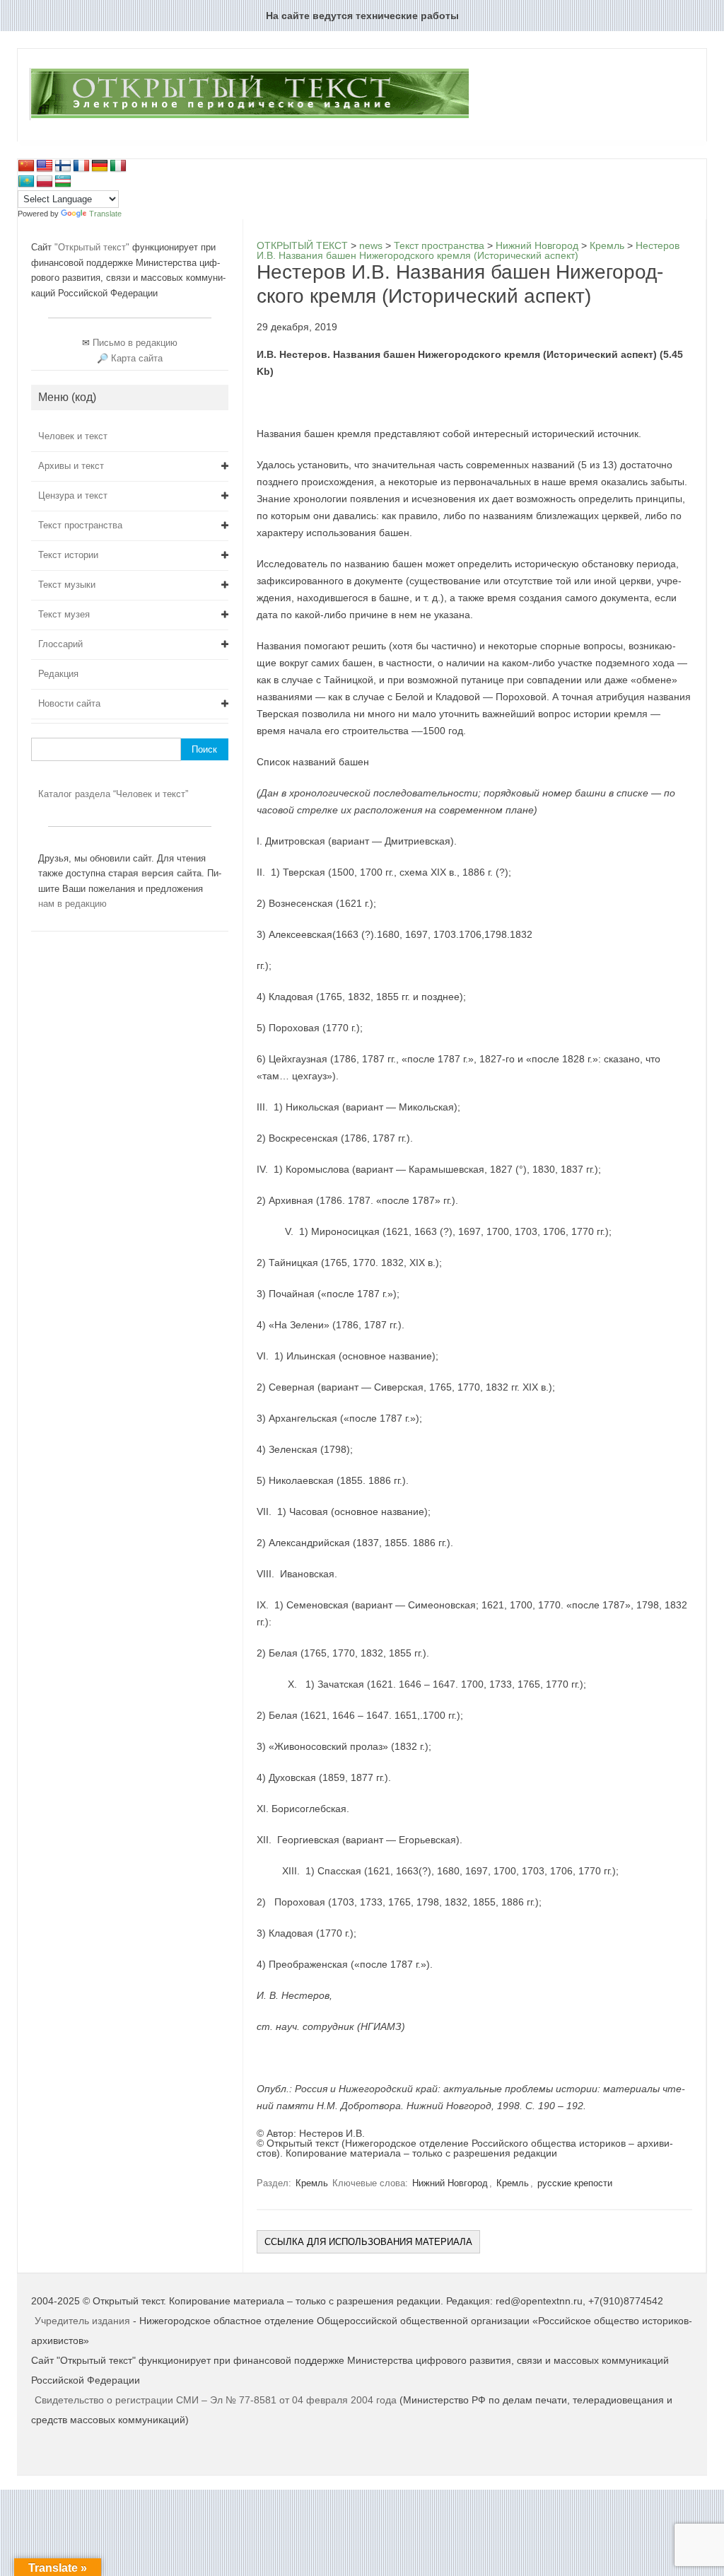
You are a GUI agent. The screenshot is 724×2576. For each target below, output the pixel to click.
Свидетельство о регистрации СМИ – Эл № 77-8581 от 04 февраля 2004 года (217, 2400)
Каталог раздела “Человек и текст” (113, 794)
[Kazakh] (26, 182)
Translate (105, 214)
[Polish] (45, 182)
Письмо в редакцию (135, 343)
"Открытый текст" (93, 247)
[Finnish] (63, 166)
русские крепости (575, 2183)
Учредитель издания (82, 2321)
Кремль (312, 2183)
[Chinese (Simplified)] (26, 166)
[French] (81, 166)
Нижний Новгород (450, 2183)
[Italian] (118, 166)
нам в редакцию (72, 904)
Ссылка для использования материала (368, 2242)
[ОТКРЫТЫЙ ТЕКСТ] (249, 117)
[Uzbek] (63, 182)
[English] (45, 166)
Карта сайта (137, 358)
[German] (100, 166)
